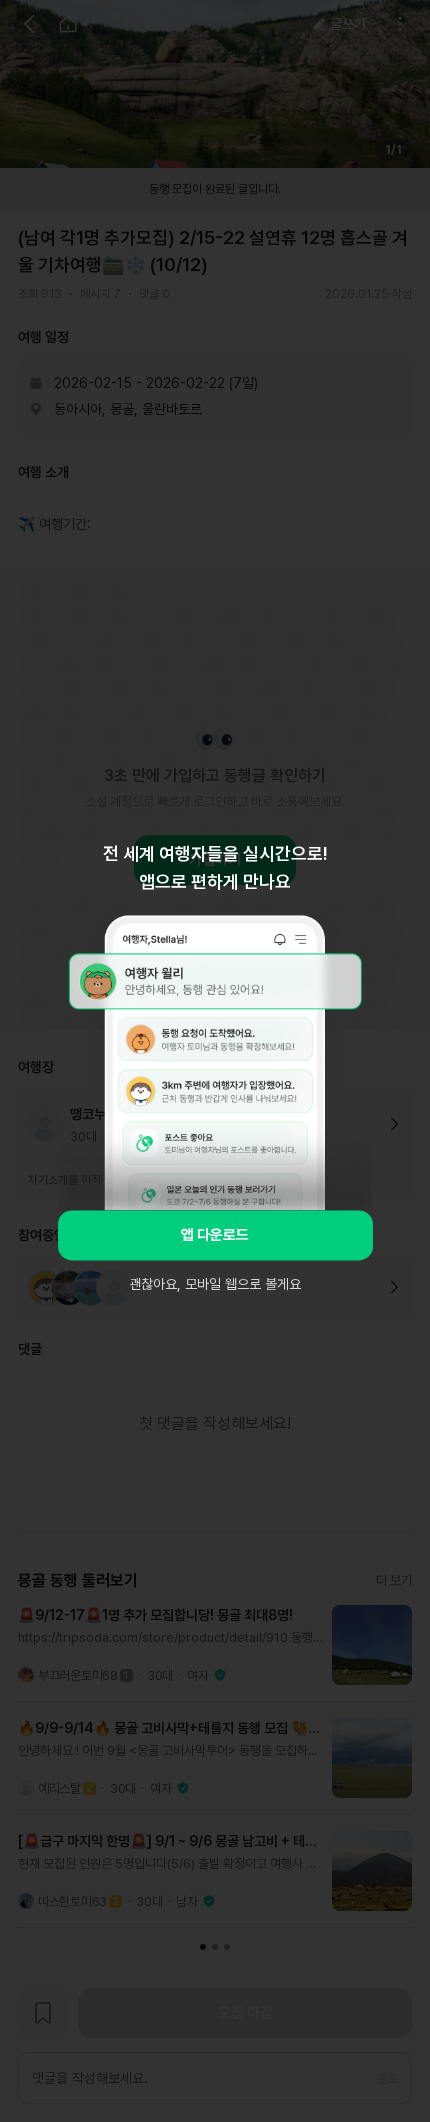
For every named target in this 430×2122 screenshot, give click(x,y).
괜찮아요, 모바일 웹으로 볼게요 (215, 1284)
